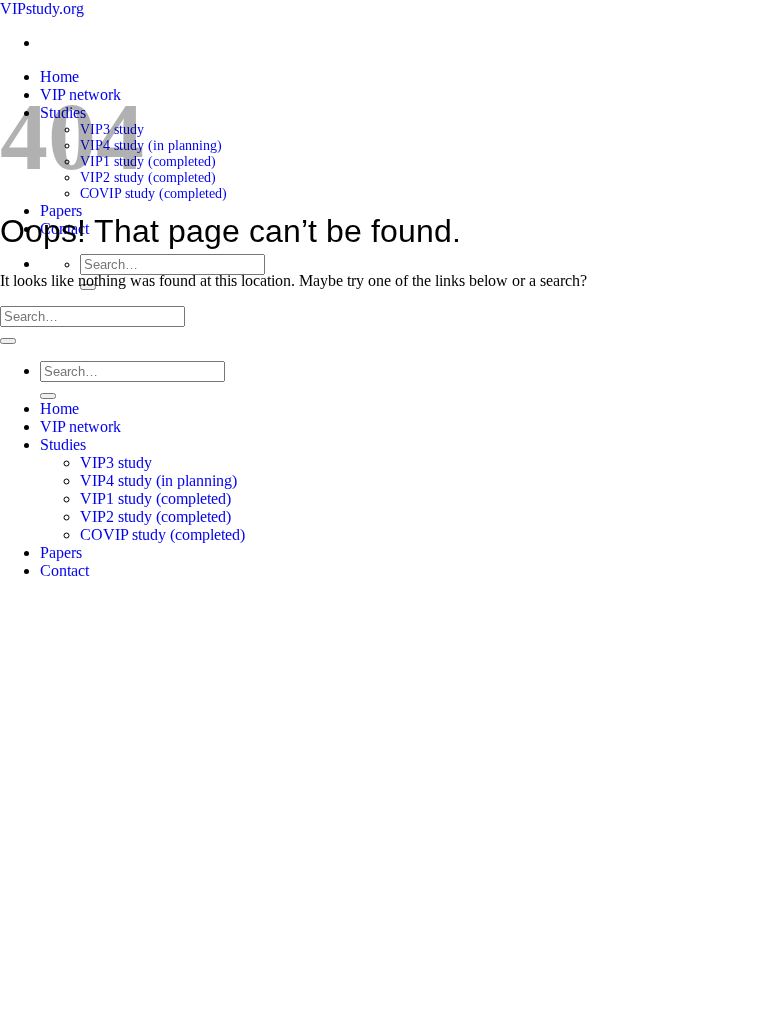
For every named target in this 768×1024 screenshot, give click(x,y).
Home (59, 76)
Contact (64, 570)
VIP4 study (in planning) (151, 145)
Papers (61, 210)
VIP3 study (116, 462)
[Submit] (8, 341)
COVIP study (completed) (153, 193)
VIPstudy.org (42, 8)
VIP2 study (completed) (148, 177)
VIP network (80, 426)
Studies (63, 444)
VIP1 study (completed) (148, 161)
